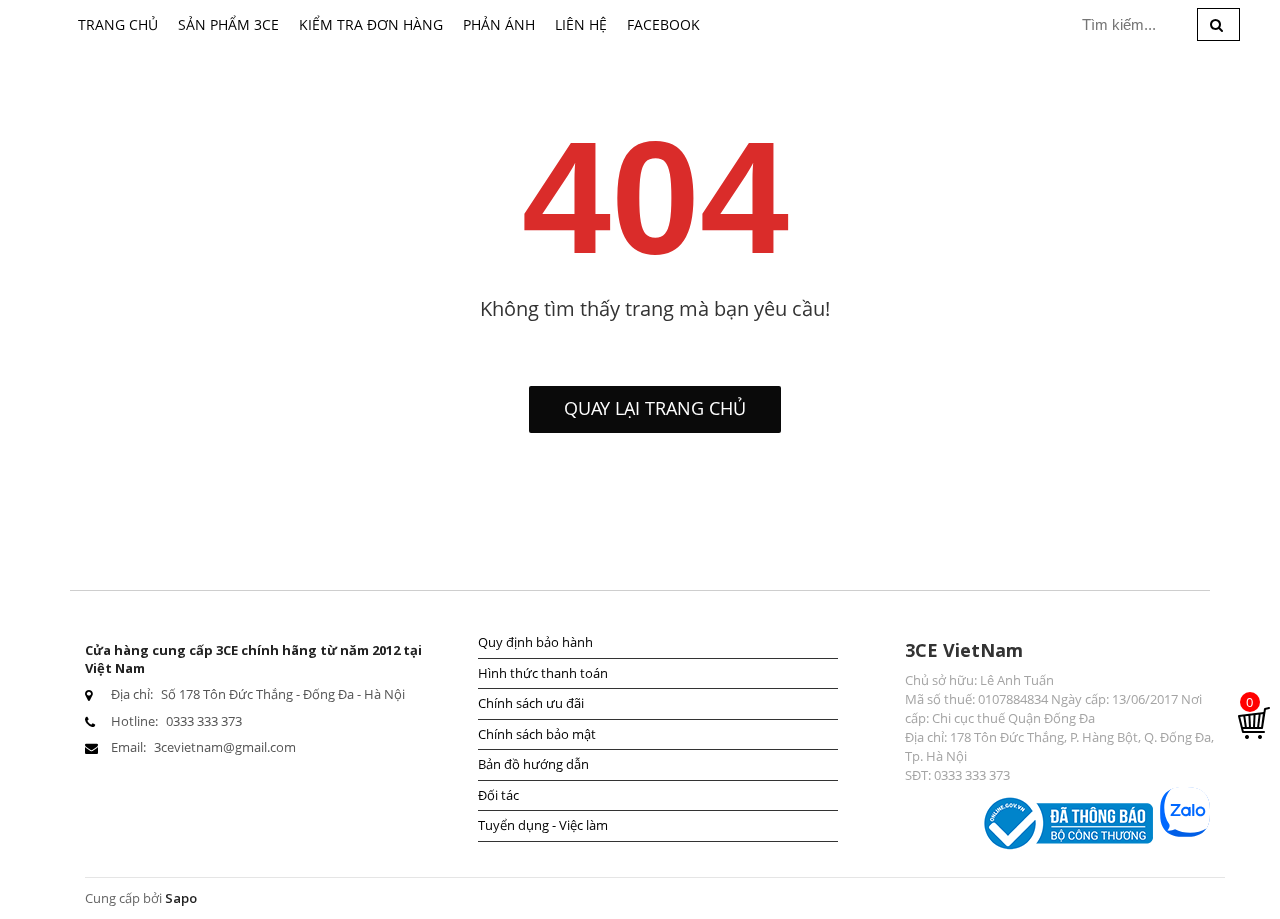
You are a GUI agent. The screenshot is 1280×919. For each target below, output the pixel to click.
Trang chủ (118, 24)
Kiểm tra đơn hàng (371, 24)
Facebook (663, 24)
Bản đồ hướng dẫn (533, 764)
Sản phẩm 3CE (228, 24)
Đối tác (498, 795)
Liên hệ (581, 24)
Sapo (181, 898)
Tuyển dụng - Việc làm (543, 825)
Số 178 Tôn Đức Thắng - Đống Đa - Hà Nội (283, 694)
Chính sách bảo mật (537, 734)
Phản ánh (499, 24)
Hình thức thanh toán (543, 673)
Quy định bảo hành (535, 642)
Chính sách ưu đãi (531, 703)
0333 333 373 (204, 721)
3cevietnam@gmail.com (225, 747)
